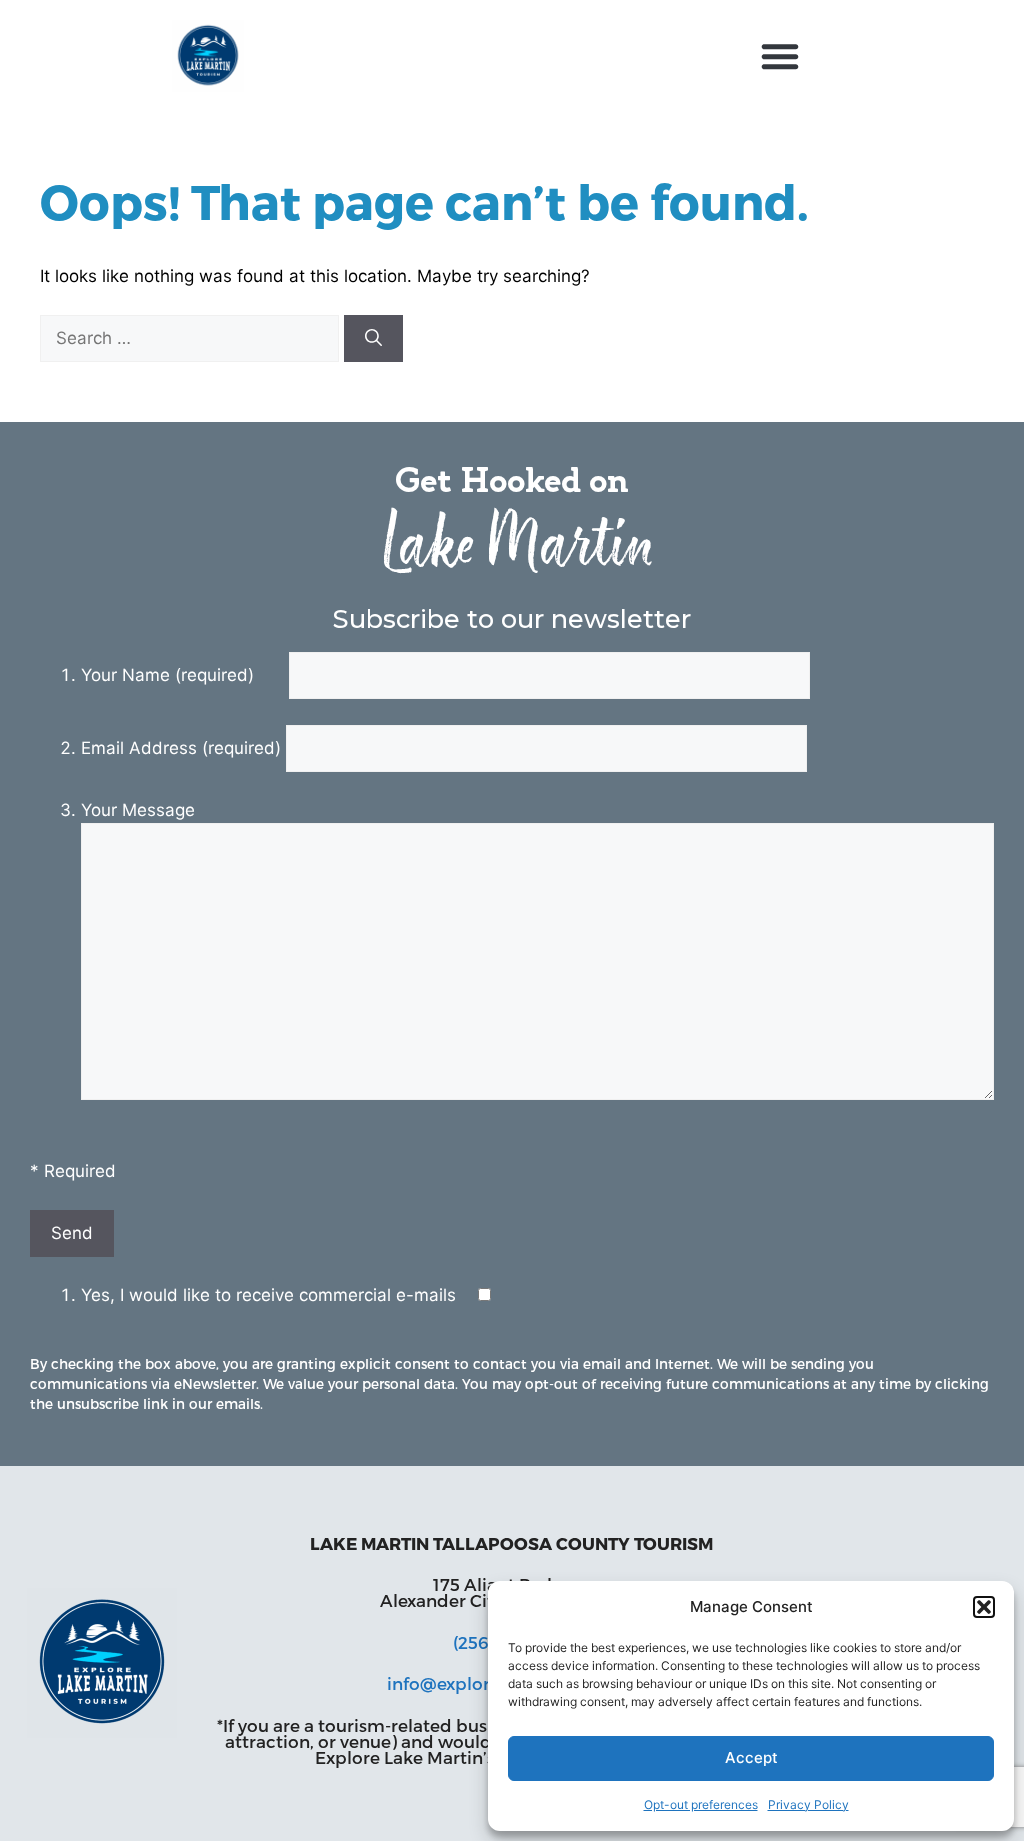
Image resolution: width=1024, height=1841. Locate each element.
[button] (984, 1607)
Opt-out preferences (701, 1804)
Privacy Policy (808, 1804)
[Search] (373, 339)
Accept (751, 1757)
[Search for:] (192, 338)
